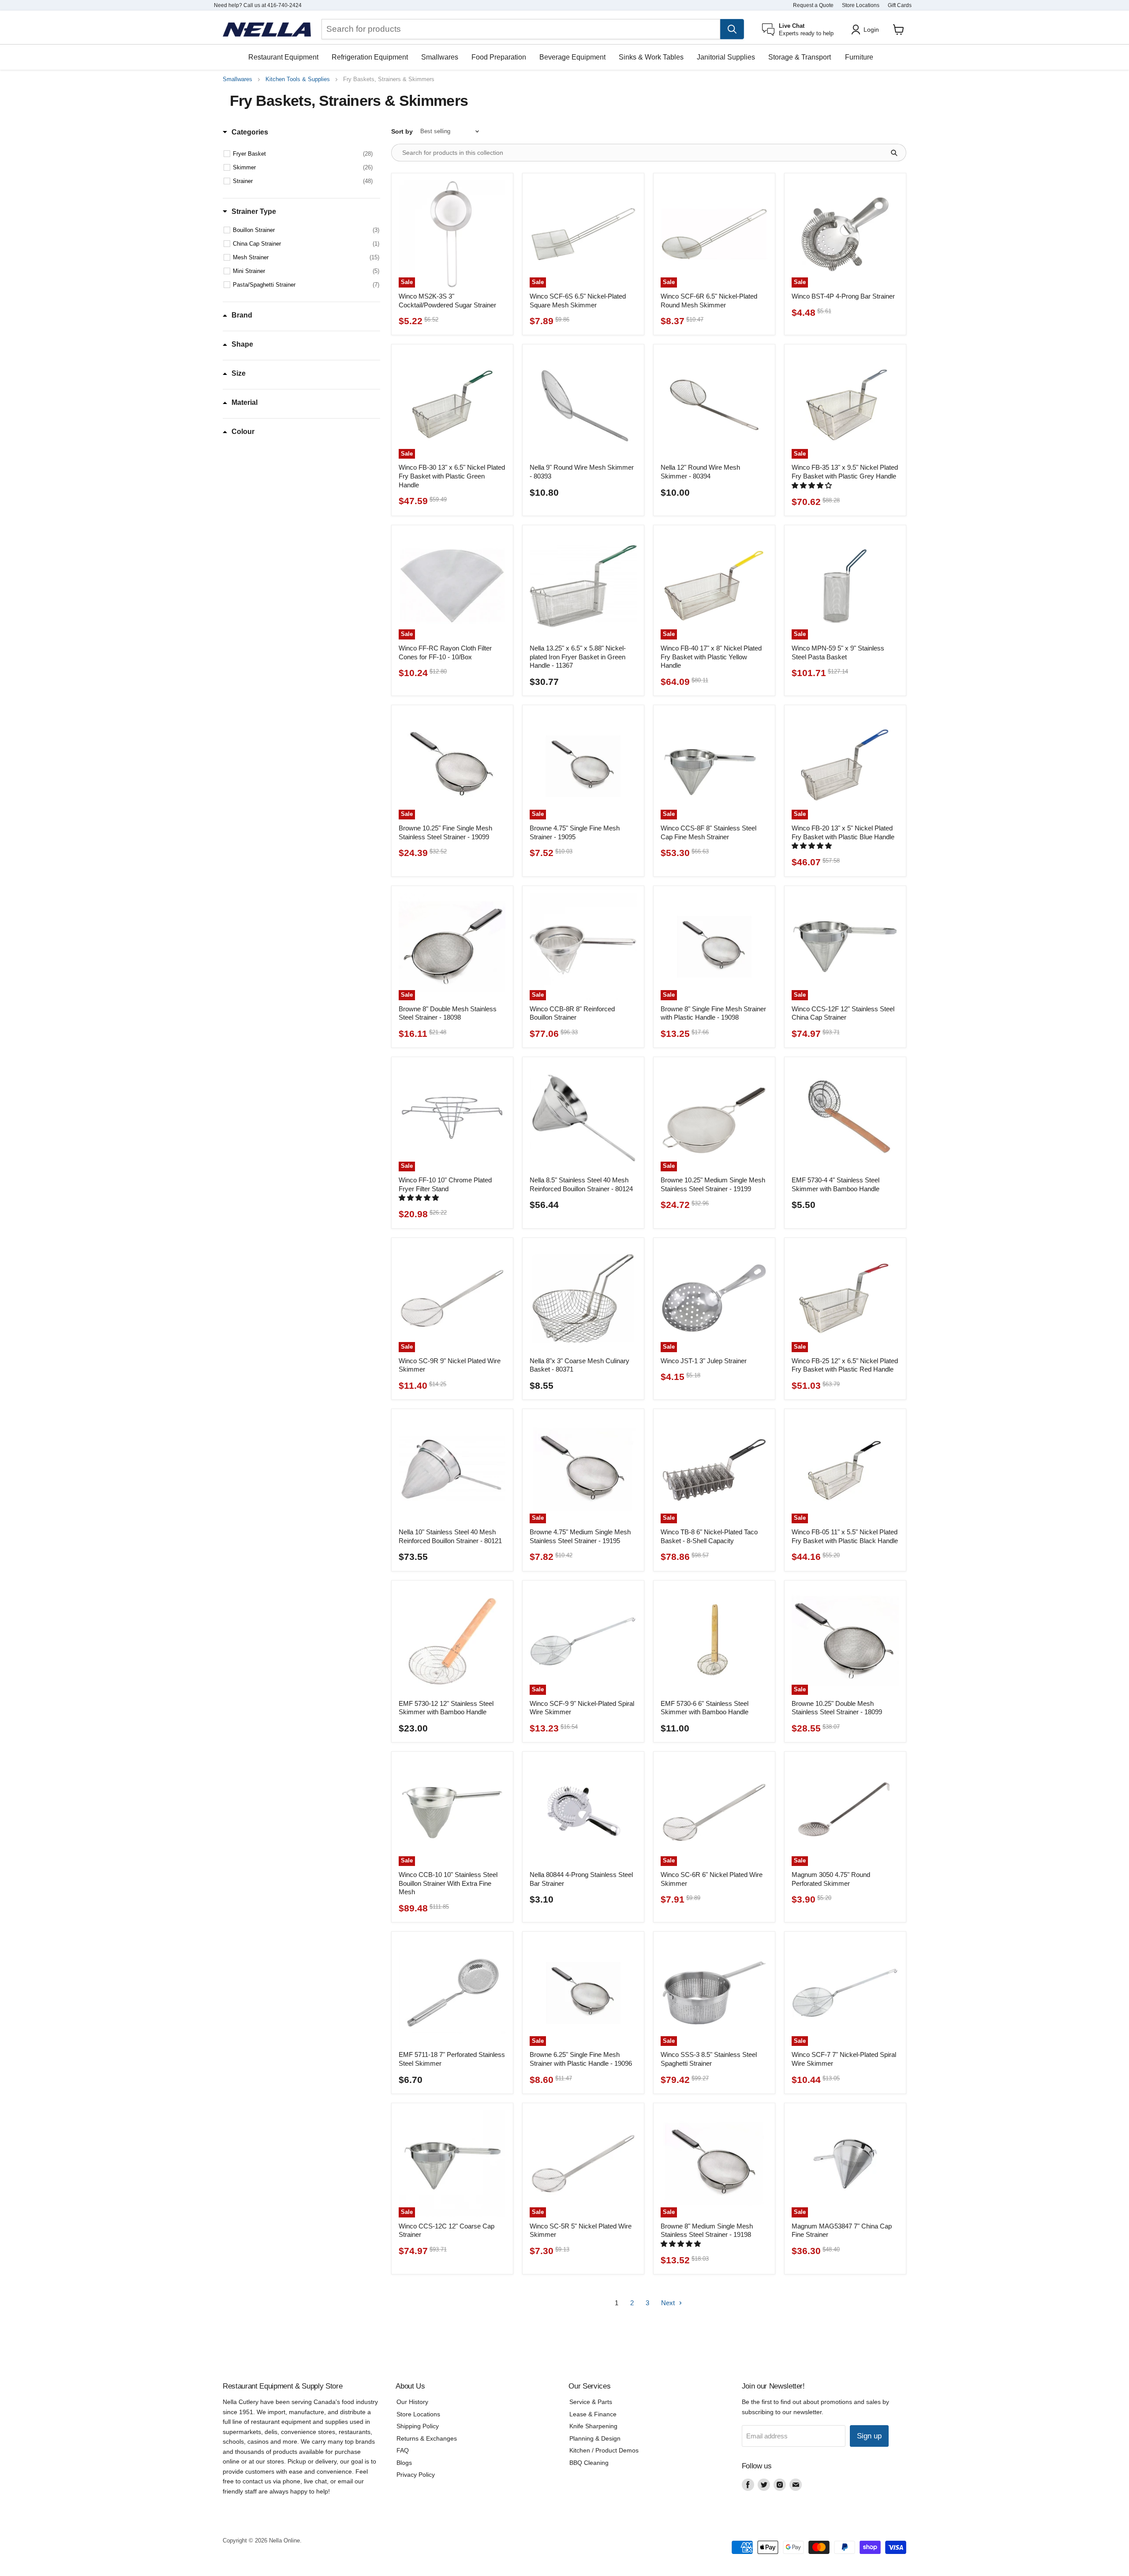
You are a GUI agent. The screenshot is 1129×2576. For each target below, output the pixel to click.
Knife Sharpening (593, 2426)
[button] (813, 485)
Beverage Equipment (572, 57)
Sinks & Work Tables (651, 57)
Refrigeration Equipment (370, 57)
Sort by (402, 131)
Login (871, 30)
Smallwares (440, 57)
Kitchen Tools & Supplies (298, 79)
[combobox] (521, 29)
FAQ (403, 2450)
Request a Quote (813, 5)
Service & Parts (591, 2402)
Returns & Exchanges (427, 2438)
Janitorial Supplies (726, 57)
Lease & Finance (593, 2414)
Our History (412, 2402)
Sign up (869, 2436)
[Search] (732, 29)
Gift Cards (900, 5)
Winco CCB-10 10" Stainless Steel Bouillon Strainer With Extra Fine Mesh (448, 1883)
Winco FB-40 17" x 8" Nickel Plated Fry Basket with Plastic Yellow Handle (711, 657)
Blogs (404, 2463)
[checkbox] (303, 154)
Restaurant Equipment (283, 57)
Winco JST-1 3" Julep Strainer (704, 1361)
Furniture (859, 57)
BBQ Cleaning (589, 2463)
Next (669, 2303)
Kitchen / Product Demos (604, 2450)
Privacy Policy (416, 2475)
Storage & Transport (800, 57)
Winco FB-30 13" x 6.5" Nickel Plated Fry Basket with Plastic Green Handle (452, 476)
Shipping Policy (418, 2426)
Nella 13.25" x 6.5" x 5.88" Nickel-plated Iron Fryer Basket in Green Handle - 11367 (578, 657)
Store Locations (861, 5)
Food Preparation (499, 57)
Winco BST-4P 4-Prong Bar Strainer (843, 296)
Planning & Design (595, 2438)
